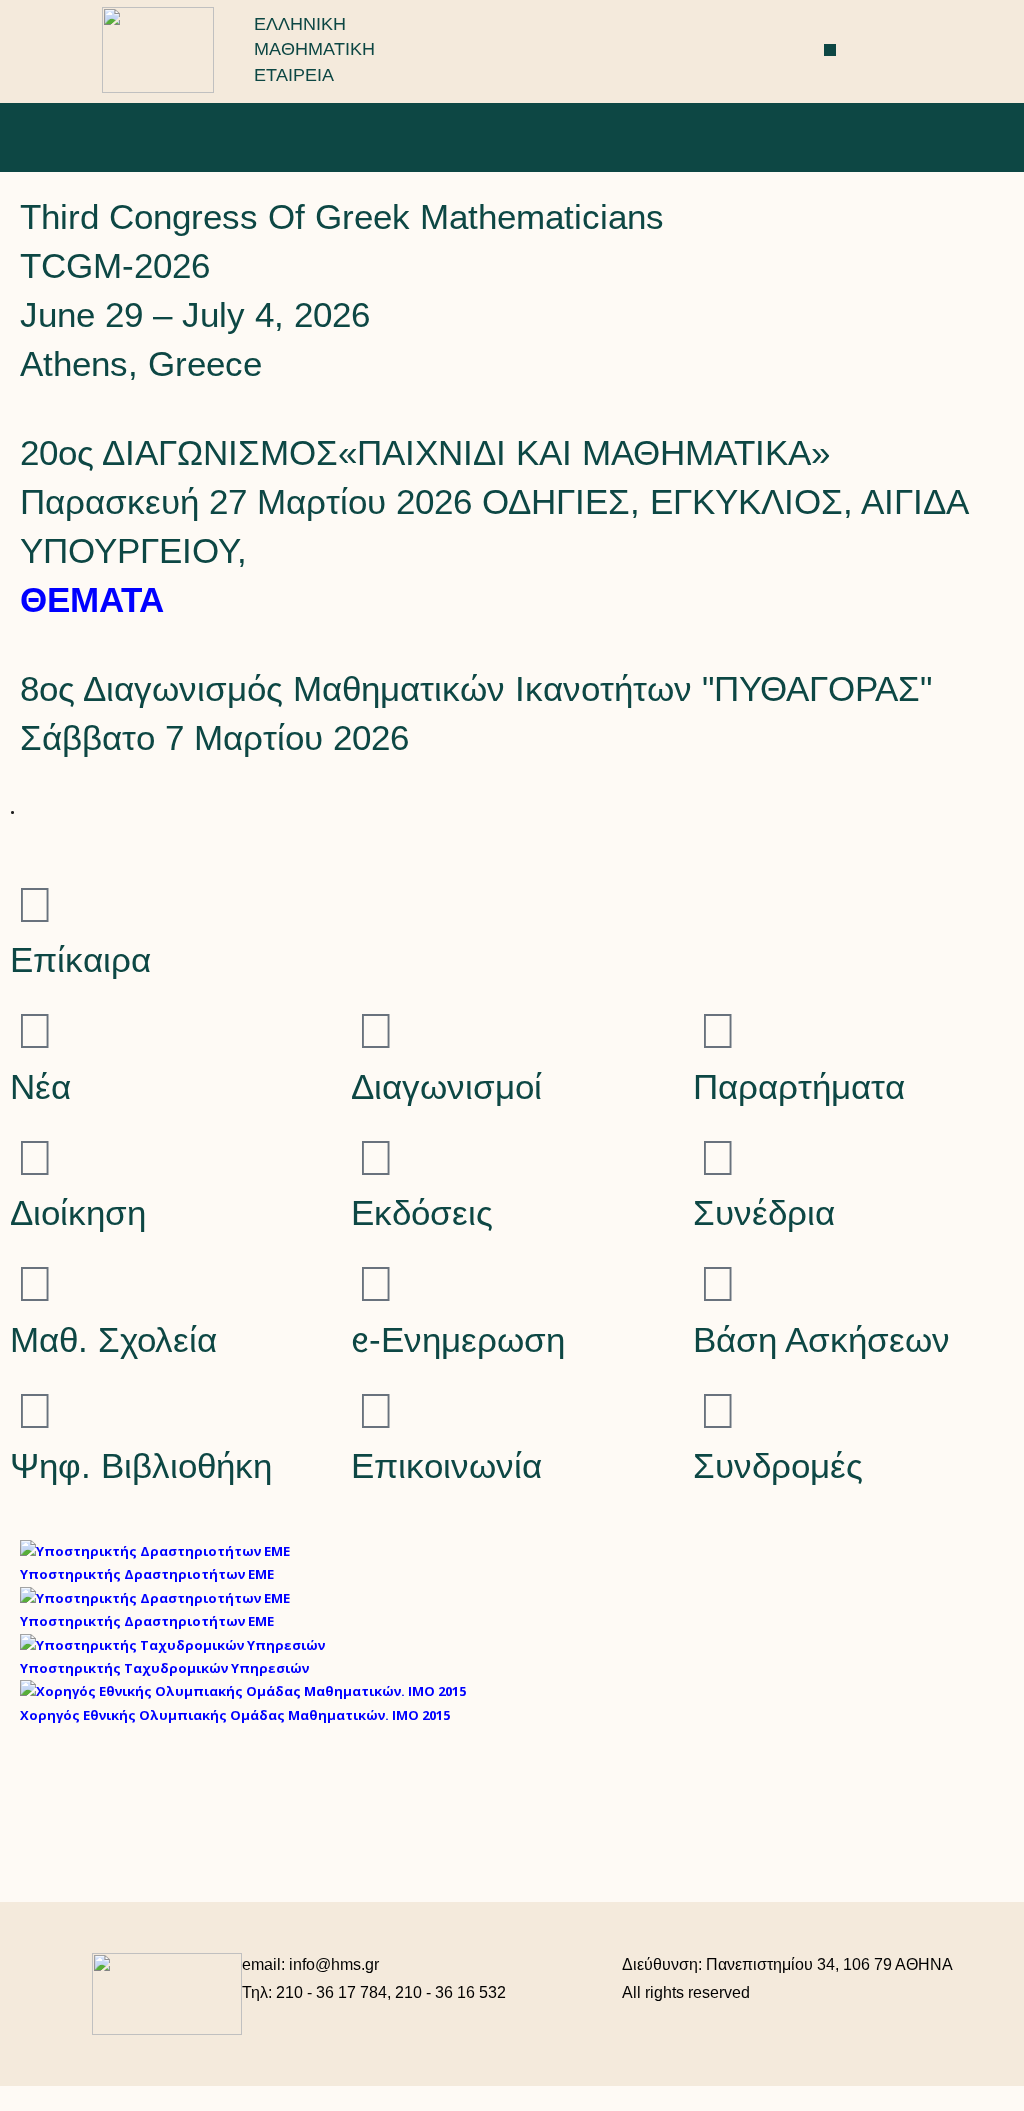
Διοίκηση (78, 1212)
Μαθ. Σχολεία (113, 1339)
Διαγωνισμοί (446, 1086)
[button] (830, 50)
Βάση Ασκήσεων (821, 1339)
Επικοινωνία (446, 1465)
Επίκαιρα (80, 959)
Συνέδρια (764, 1212)
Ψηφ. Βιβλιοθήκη (141, 1465)
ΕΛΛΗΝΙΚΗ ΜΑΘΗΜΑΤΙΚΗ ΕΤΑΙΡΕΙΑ (314, 49)
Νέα (40, 1086)
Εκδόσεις (422, 1212)
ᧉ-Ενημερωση (458, 1339)
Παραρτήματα (799, 1086)
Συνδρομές (778, 1465)
